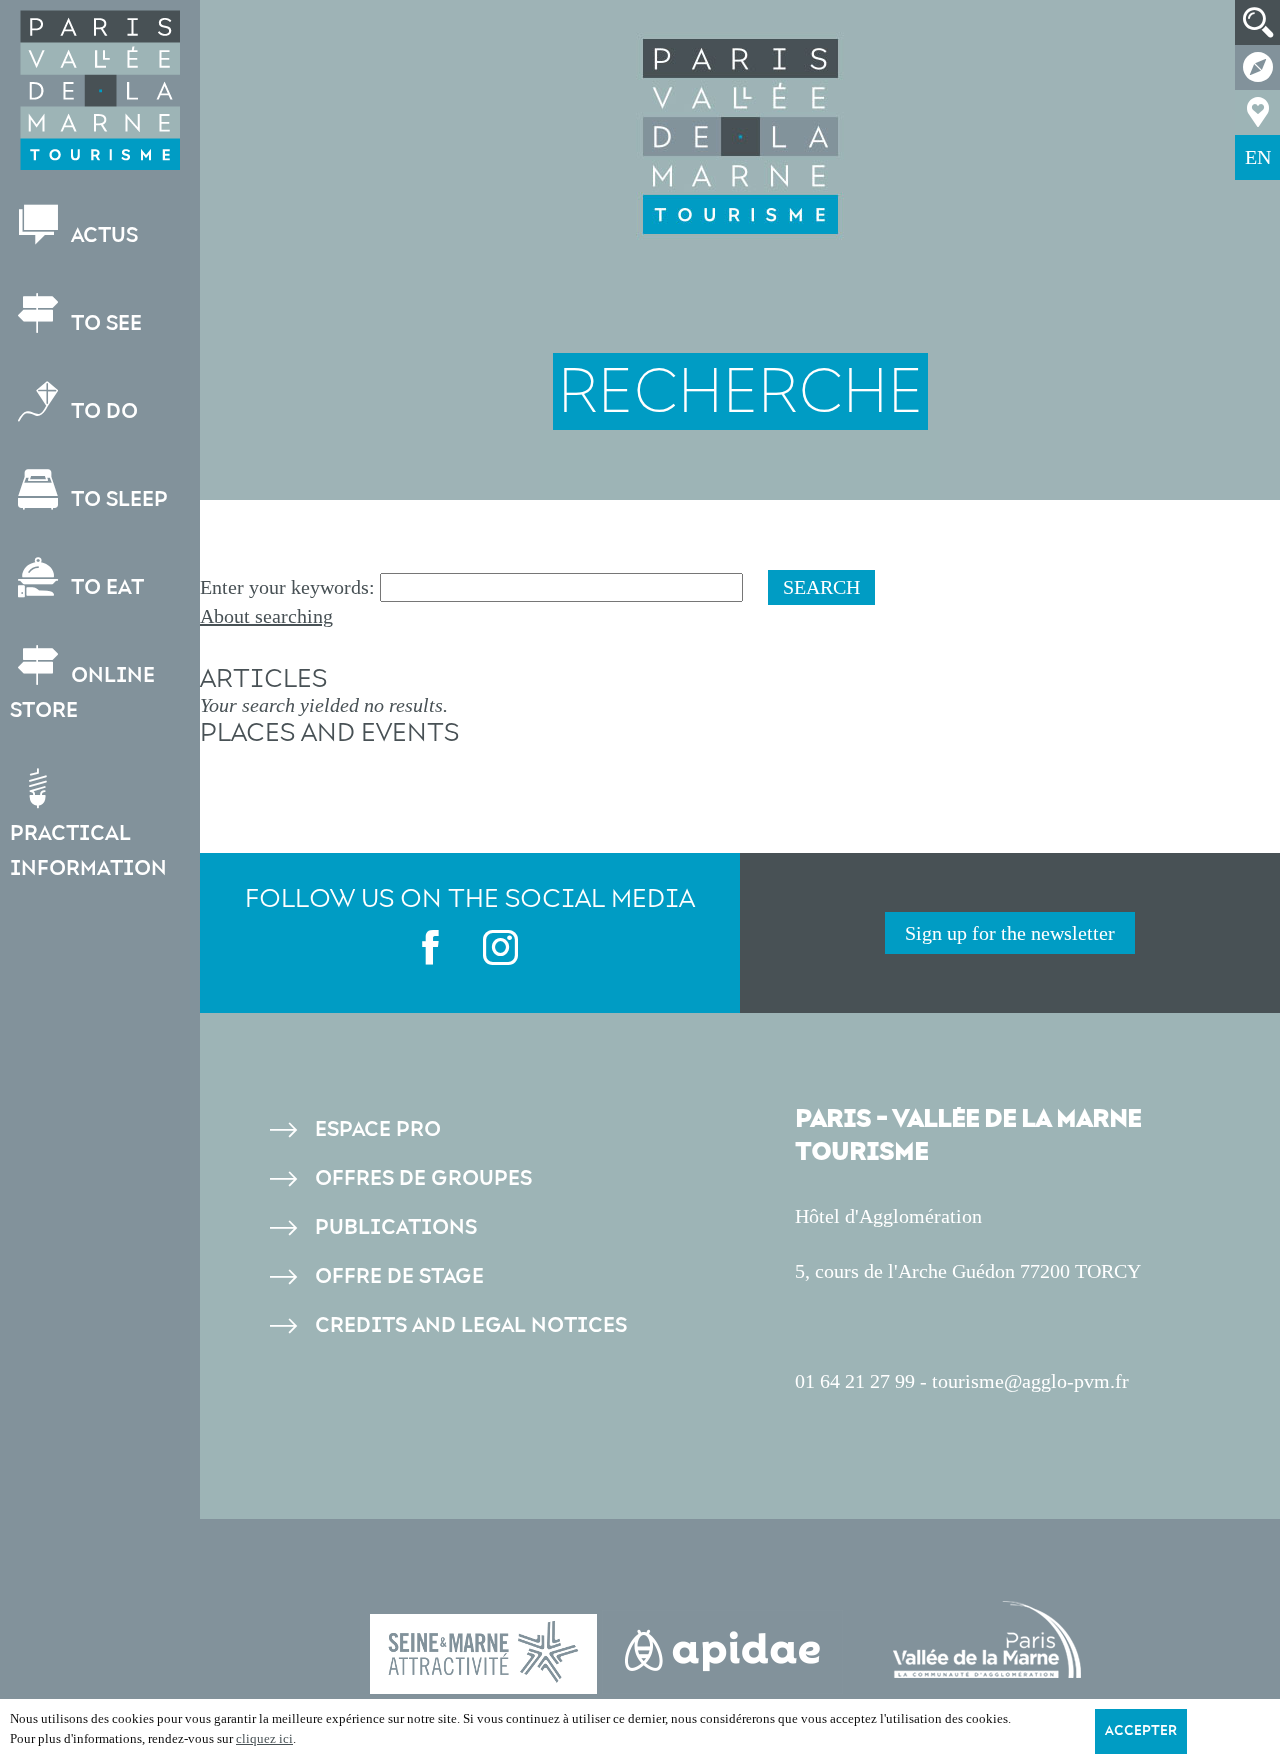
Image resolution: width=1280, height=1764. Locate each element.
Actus (102, 235)
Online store (82, 693)
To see (104, 323)
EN (1258, 157)
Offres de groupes (423, 1178)
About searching (266, 616)
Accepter (1141, 1731)
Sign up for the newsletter (1010, 933)
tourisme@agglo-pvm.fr (1030, 1381)
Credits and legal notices (471, 1325)
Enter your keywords (284, 587)
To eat (105, 587)
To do (102, 411)
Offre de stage (399, 1276)
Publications (396, 1227)
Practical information (88, 851)
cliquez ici (264, 1738)
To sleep (117, 499)
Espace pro (378, 1129)
